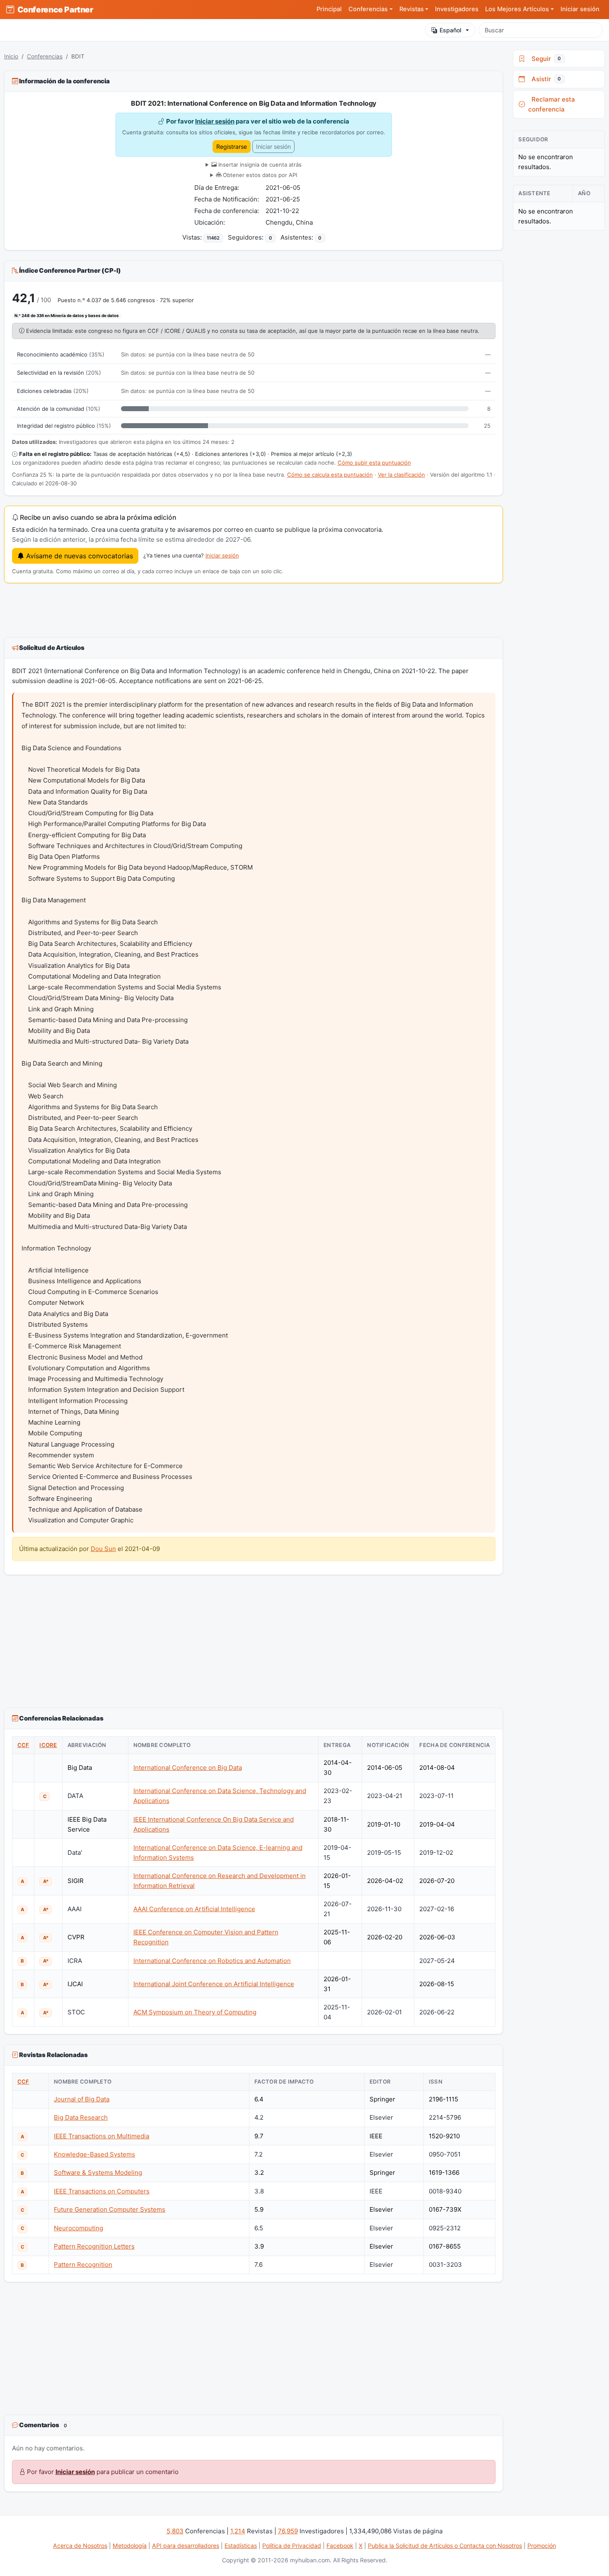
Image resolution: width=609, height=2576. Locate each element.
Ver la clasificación (401, 475)
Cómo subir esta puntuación (374, 463)
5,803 (175, 2531)
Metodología (130, 2546)
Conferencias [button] (368, 9)
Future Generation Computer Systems (110, 2209)
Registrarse (232, 147)
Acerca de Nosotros (80, 2546)
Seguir (545, 59)
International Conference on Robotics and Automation (212, 1961)
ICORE (48, 1745)
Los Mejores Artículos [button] (517, 9)
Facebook (340, 2546)
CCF (23, 1745)
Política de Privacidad (292, 2546)
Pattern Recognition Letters (94, 2246)
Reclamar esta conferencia (552, 104)
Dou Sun (103, 1549)
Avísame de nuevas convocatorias (79, 556)
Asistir (545, 79)
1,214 (238, 2531)
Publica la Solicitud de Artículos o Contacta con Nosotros (445, 2546)
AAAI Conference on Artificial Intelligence (194, 1909)
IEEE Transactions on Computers (102, 2191)
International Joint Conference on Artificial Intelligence (214, 1984)
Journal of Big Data (82, 2099)
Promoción (542, 2546)
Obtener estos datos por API (259, 175)
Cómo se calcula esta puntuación (330, 475)
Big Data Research (81, 2117)
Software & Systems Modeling (98, 2173)
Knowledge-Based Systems (94, 2154)
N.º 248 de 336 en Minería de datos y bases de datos (67, 315)
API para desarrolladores (186, 2546)
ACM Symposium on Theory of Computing (195, 2012)
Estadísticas (241, 2546)
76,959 (288, 2531)
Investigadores (457, 9)
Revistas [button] (412, 9)
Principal (329, 9)
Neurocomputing (79, 2228)
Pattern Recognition (83, 2265)
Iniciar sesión (580, 9)
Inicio (11, 56)
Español (451, 30)
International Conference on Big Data (188, 1768)
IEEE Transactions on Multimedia (101, 2136)
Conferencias (45, 56)
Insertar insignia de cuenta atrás (259, 165)
